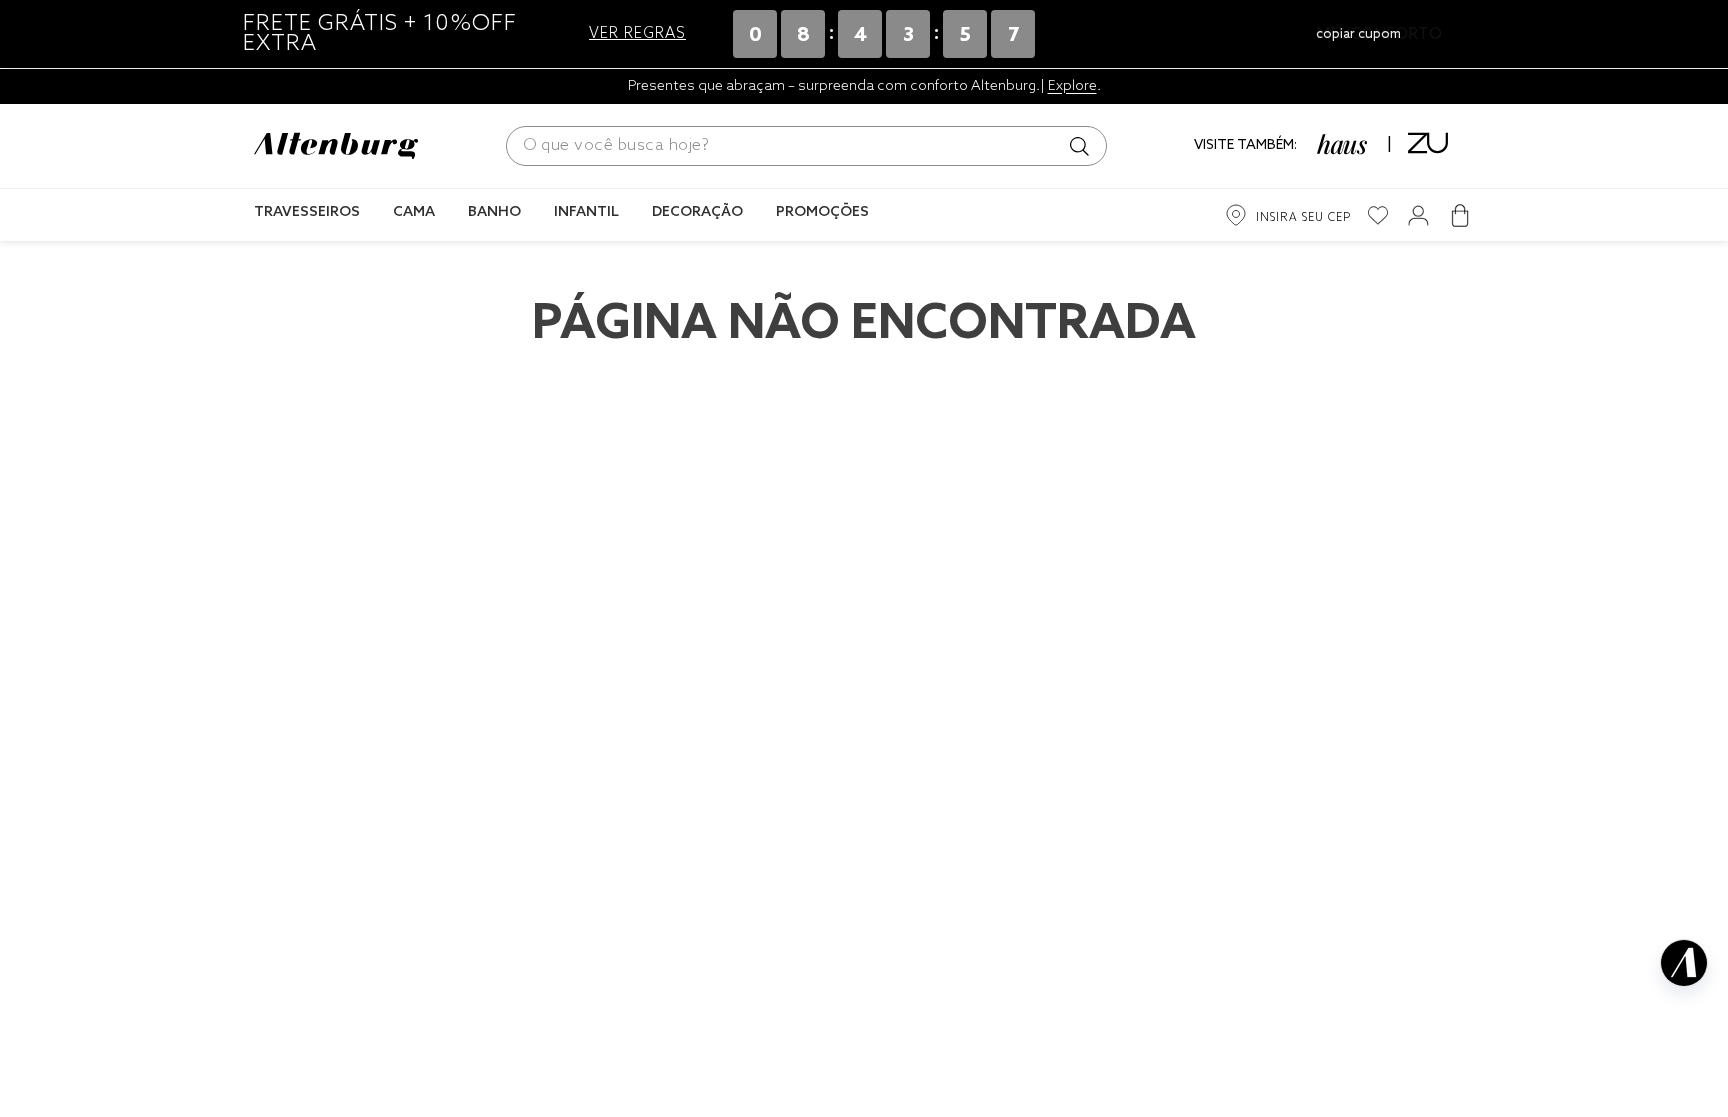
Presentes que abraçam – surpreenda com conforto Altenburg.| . (864, 86)
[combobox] (806, 146)
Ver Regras (637, 34)
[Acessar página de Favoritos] (1378, 215)
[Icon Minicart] (1459, 215)
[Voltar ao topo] (1684, 1053)
